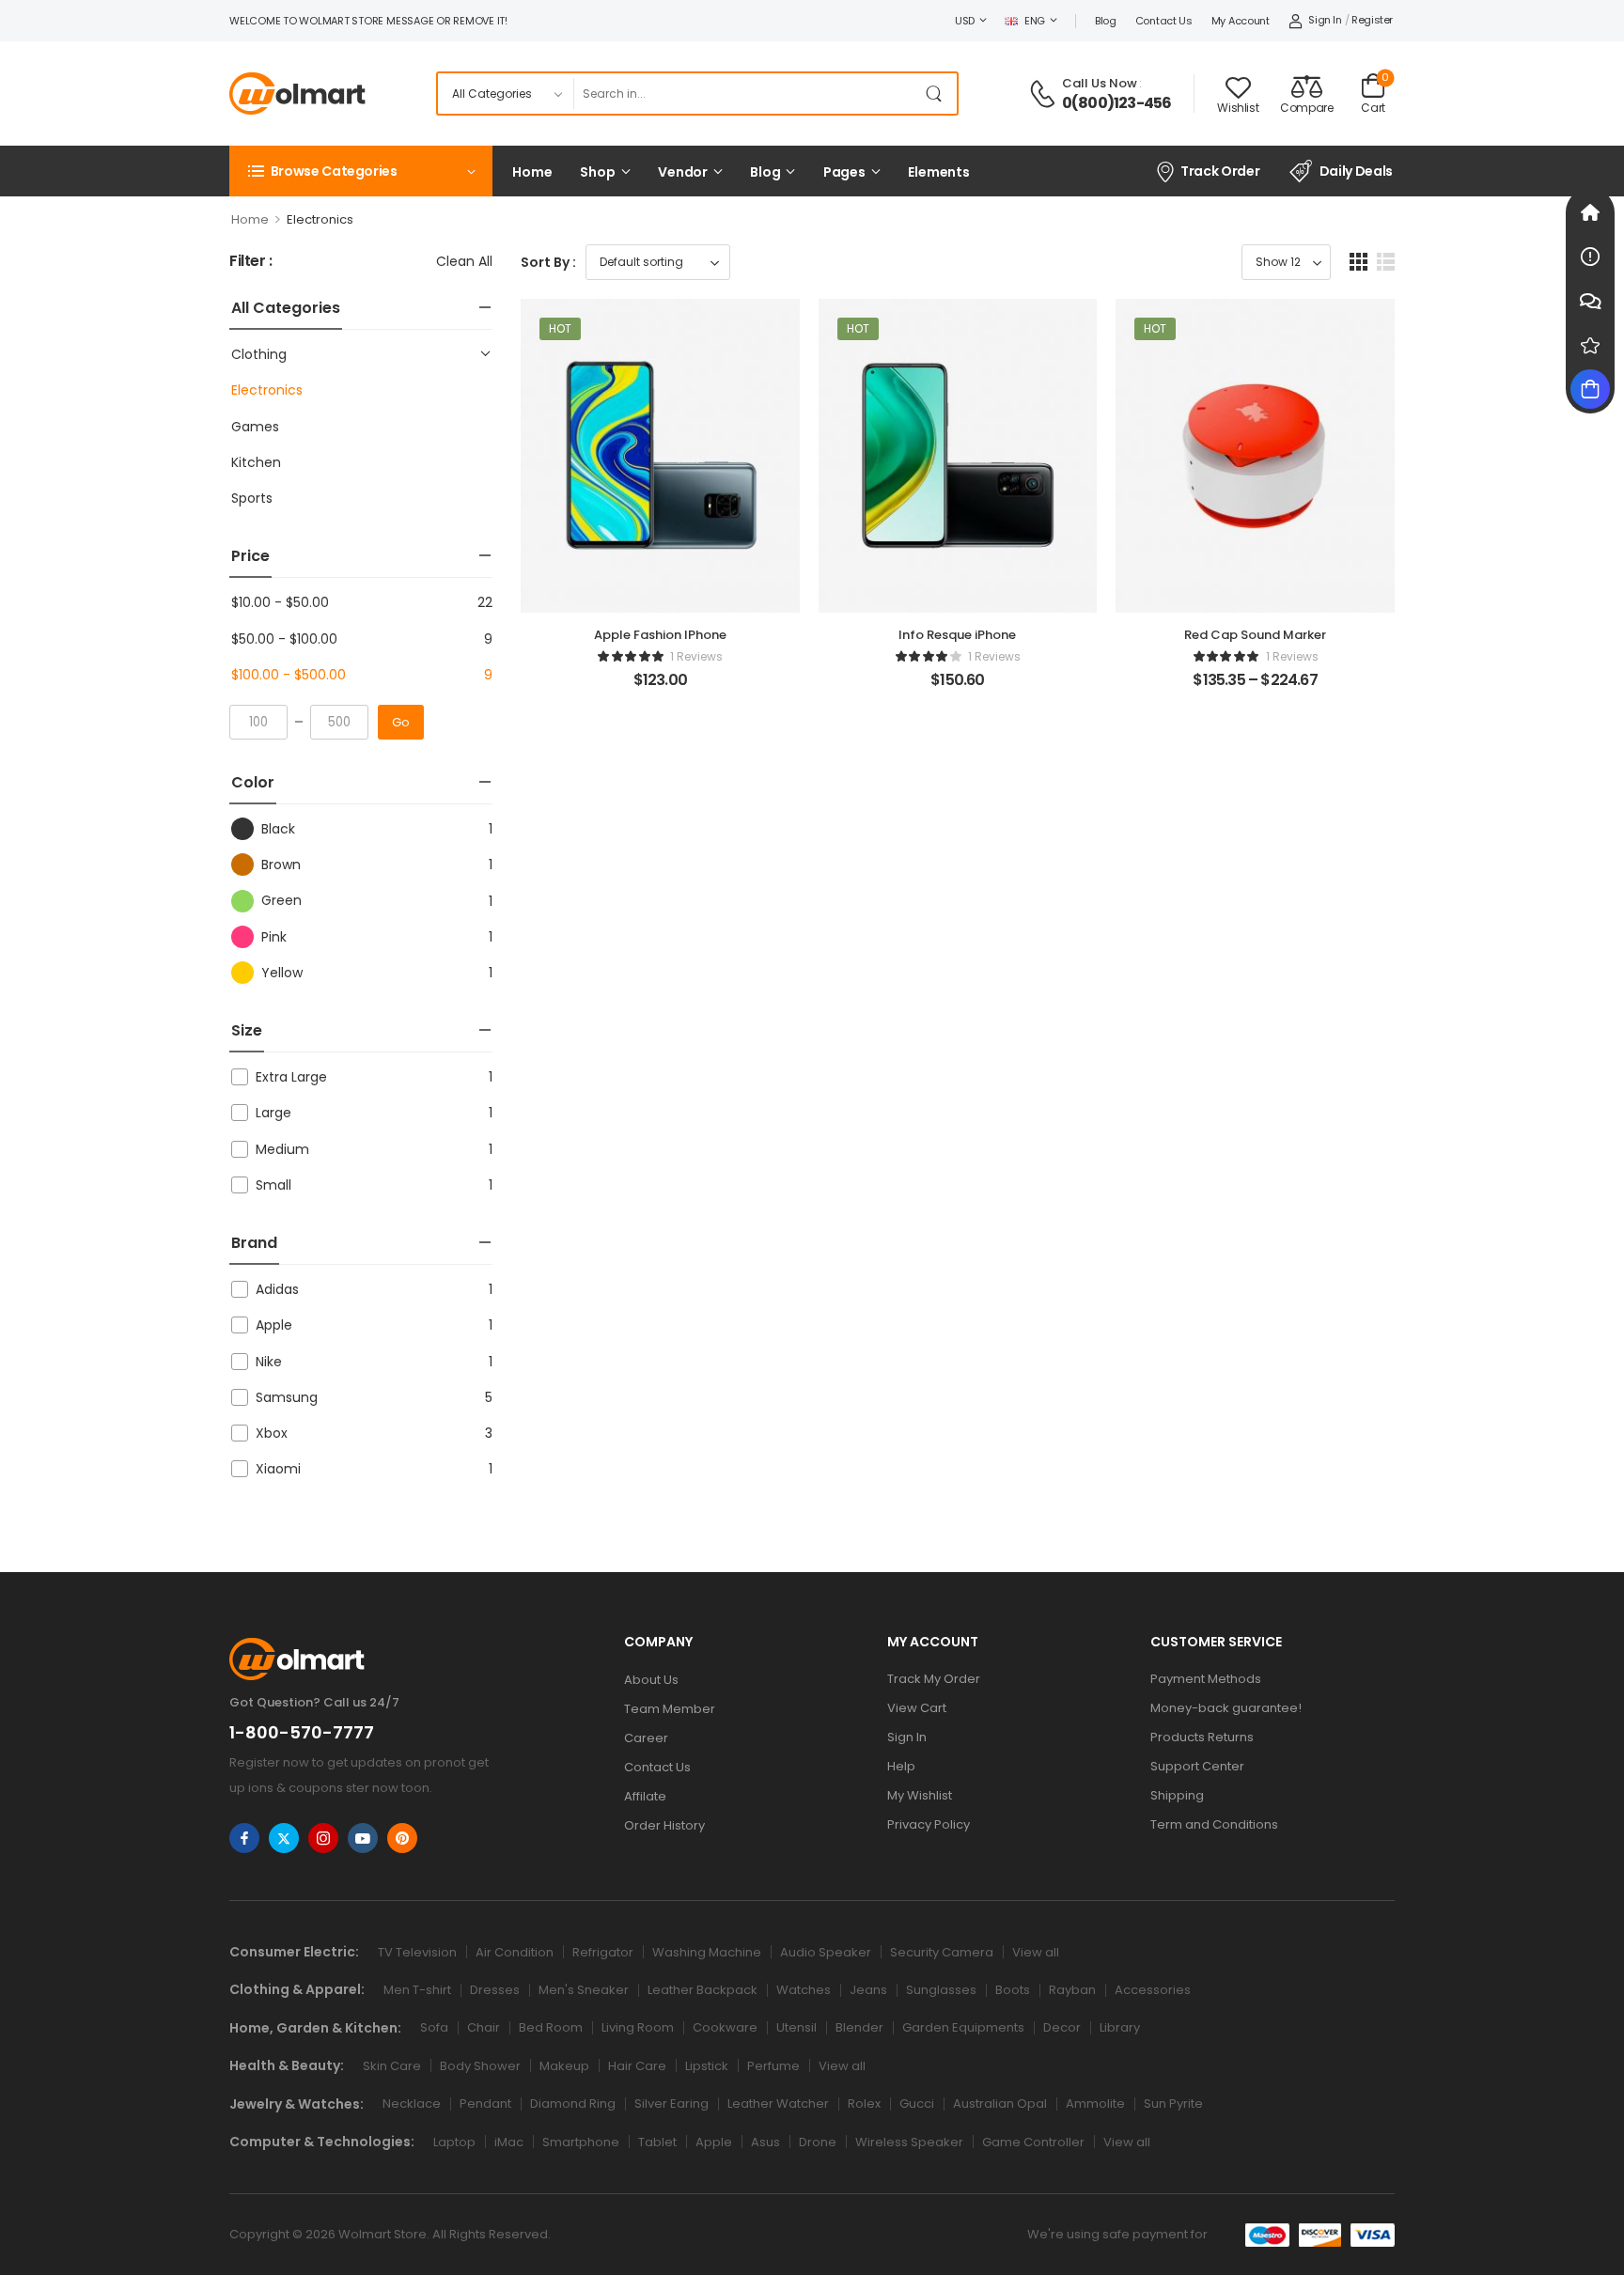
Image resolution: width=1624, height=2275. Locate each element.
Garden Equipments (963, 2027)
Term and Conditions (1214, 1824)
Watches (804, 1990)
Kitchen (256, 462)
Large (273, 1113)
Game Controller (1033, 2142)
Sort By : (548, 262)
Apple (274, 1325)
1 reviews (696, 656)
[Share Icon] (244, 1838)
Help (901, 1766)
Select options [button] (1255, 687)
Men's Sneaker (584, 1990)
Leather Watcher (778, 2104)
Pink (274, 937)
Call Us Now (1100, 83)
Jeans (868, 1990)
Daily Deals (1356, 171)
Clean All (464, 261)
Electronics (267, 390)
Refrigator (603, 1952)
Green (281, 900)
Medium (282, 1149)
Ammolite (1095, 2104)
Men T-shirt (417, 1990)
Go (401, 722)
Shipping (1177, 1795)
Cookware (725, 2027)
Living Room (638, 2027)
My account (1241, 21)
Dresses (495, 1990)
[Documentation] (1590, 257)
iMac (509, 2142)
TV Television (417, 1952)
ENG (1035, 21)
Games (255, 427)
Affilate (645, 1796)
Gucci (917, 2104)
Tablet (657, 2142)
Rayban (1072, 1990)
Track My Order (934, 1679)
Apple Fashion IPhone (660, 635)
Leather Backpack (703, 1990)
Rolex (864, 2104)
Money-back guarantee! (1226, 1708)
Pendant (485, 2104)
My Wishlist (920, 1795)
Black (278, 829)
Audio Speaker (826, 1952)
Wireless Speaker (909, 2142)
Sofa (434, 2027)
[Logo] (297, 93)
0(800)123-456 (1117, 103)
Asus (765, 2142)
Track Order (1220, 171)
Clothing (259, 354)
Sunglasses (941, 1990)
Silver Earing (671, 2104)
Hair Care (637, 2066)
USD (965, 21)
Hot (560, 328)
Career (646, 1738)
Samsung (287, 1397)
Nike (269, 1362)
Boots (1013, 1990)
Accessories (1153, 1990)
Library (1120, 2027)
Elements (939, 172)
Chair (484, 2027)
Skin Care (392, 2066)
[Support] (1590, 301)
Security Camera (942, 1952)
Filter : (251, 262)
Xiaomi (278, 1469)
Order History (664, 1825)
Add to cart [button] (660, 687)
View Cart (917, 1708)
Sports (252, 498)
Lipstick (707, 2066)
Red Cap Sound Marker (1255, 635)
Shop (597, 172)
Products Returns (1202, 1737)
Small (273, 1185)
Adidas (277, 1289)
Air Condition (515, 1952)
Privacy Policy (929, 1824)
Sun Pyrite (1173, 2104)
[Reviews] (1590, 345)
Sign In (907, 1737)
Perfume (773, 2066)
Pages (844, 172)
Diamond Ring (573, 2104)
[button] (1359, 262)
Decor (1062, 2027)
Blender (859, 2027)
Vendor (683, 172)
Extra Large (291, 1077)
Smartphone (581, 2142)
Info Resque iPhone (957, 635)
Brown (281, 865)
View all (1036, 1952)
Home (532, 172)
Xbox (272, 1433)
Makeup (564, 2066)
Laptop (454, 2142)
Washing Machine (707, 1952)
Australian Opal (1000, 2104)
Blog (1106, 21)
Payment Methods (1206, 1679)
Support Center (1197, 1766)
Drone (818, 2142)
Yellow (282, 973)
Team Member (670, 1709)
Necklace (412, 2104)
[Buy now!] (1590, 389)
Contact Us (1164, 21)
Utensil (796, 2027)
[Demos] (1590, 212)
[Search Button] (938, 93)
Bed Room (551, 2027)
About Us (651, 1680)
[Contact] (1045, 94)
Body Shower (480, 2066)
